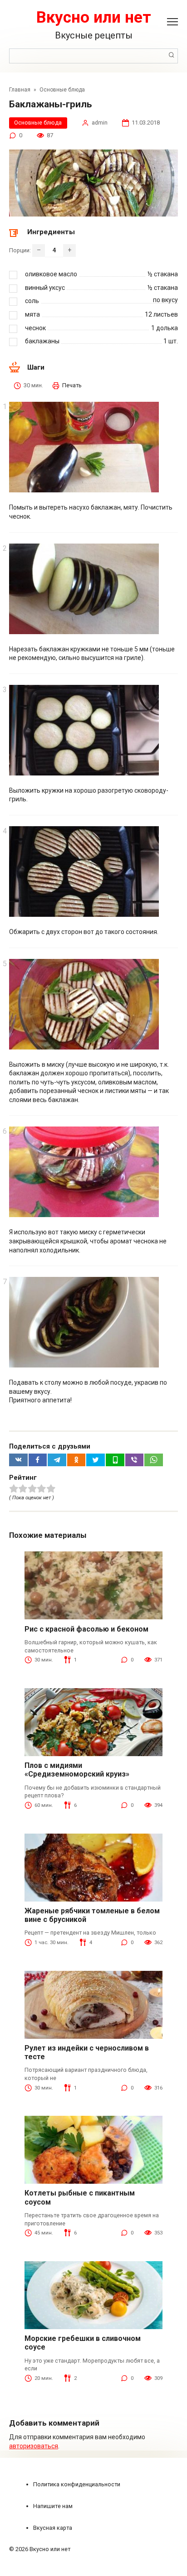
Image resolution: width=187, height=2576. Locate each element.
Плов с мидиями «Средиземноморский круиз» (77, 1770)
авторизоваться (34, 2446)
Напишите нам (53, 2506)
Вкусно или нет (94, 17)
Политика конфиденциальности (77, 2484)
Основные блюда (38, 123)
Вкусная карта (53, 2528)
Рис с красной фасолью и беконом (86, 1629)
